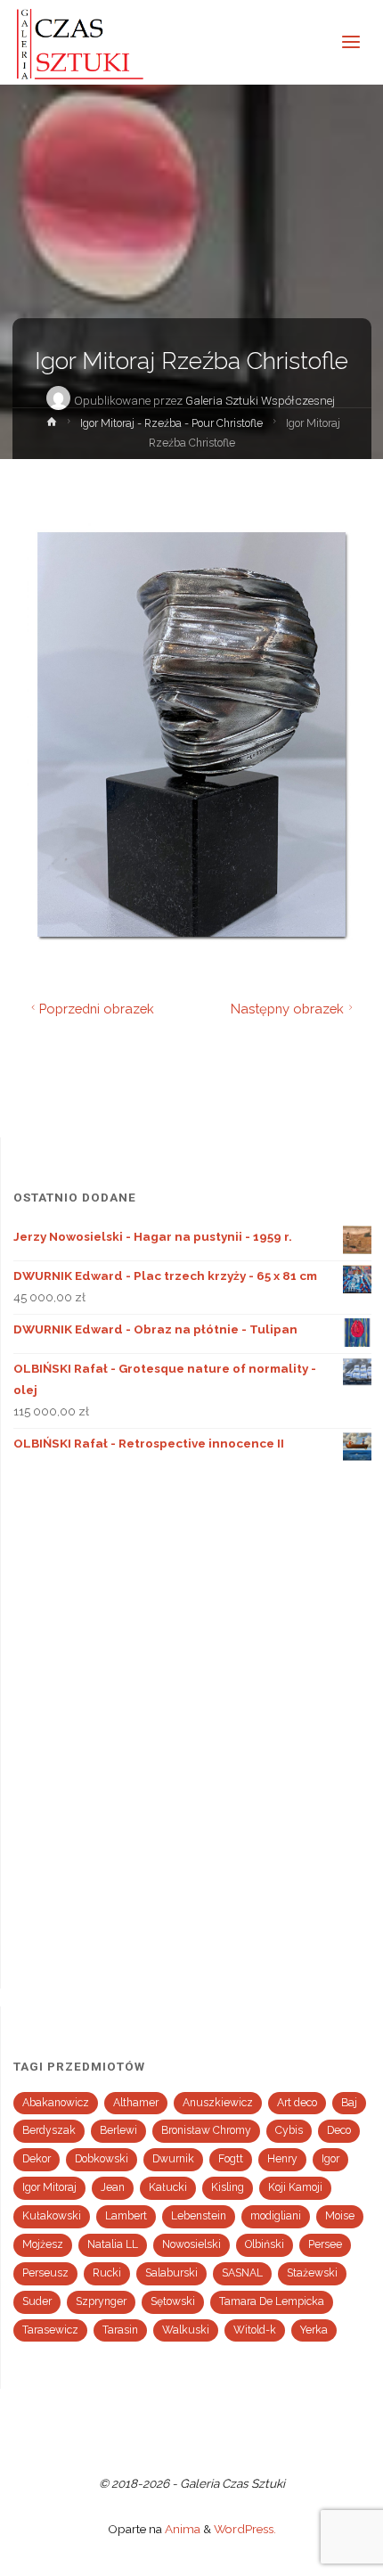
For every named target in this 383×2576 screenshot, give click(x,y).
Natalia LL (113, 2244)
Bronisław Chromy (206, 2130)
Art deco (297, 2103)
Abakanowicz (56, 2103)
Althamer (136, 2103)
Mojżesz (43, 2244)
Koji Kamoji (295, 2187)
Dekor (37, 2159)
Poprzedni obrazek (97, 1009)
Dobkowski (102, 2159)
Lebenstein (199, 2216)
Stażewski (312, 2273)
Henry (282, 2159)
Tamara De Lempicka (272, 2301)
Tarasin (120, 2330)
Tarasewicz (50, 2330)
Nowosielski (191, 2244)
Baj (349, 2103)
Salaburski (171, 2273)
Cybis (289, 2130)
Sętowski (173, 2301)
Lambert (126, 2216)
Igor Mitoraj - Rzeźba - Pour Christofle (171, 423)
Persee (325, 2244)
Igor (330, 2159)
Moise (340, 2216)
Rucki (107, 2273)
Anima (181, 2529)
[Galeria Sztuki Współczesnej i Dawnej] (86, 42)
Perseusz (45, 2273)
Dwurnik (173, 2159)
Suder (37, 2301)
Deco (339, 2130)
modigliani (276, 2216)
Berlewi (118, 2130)
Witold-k (255, 2330)
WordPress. (245, 2529)
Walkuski (186, 2330)
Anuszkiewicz (218, 2103)
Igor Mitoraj (49, 2187)
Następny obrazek (287, 1009)
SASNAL (242, 2273)
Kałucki (168, 2187)
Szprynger (101, 2301)
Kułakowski (52, 2216)
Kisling (228, 2187)
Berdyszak (49, 2130)
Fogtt (231, 2159)
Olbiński (265, 2244)
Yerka (314, 2330)
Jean (113, 2187)
